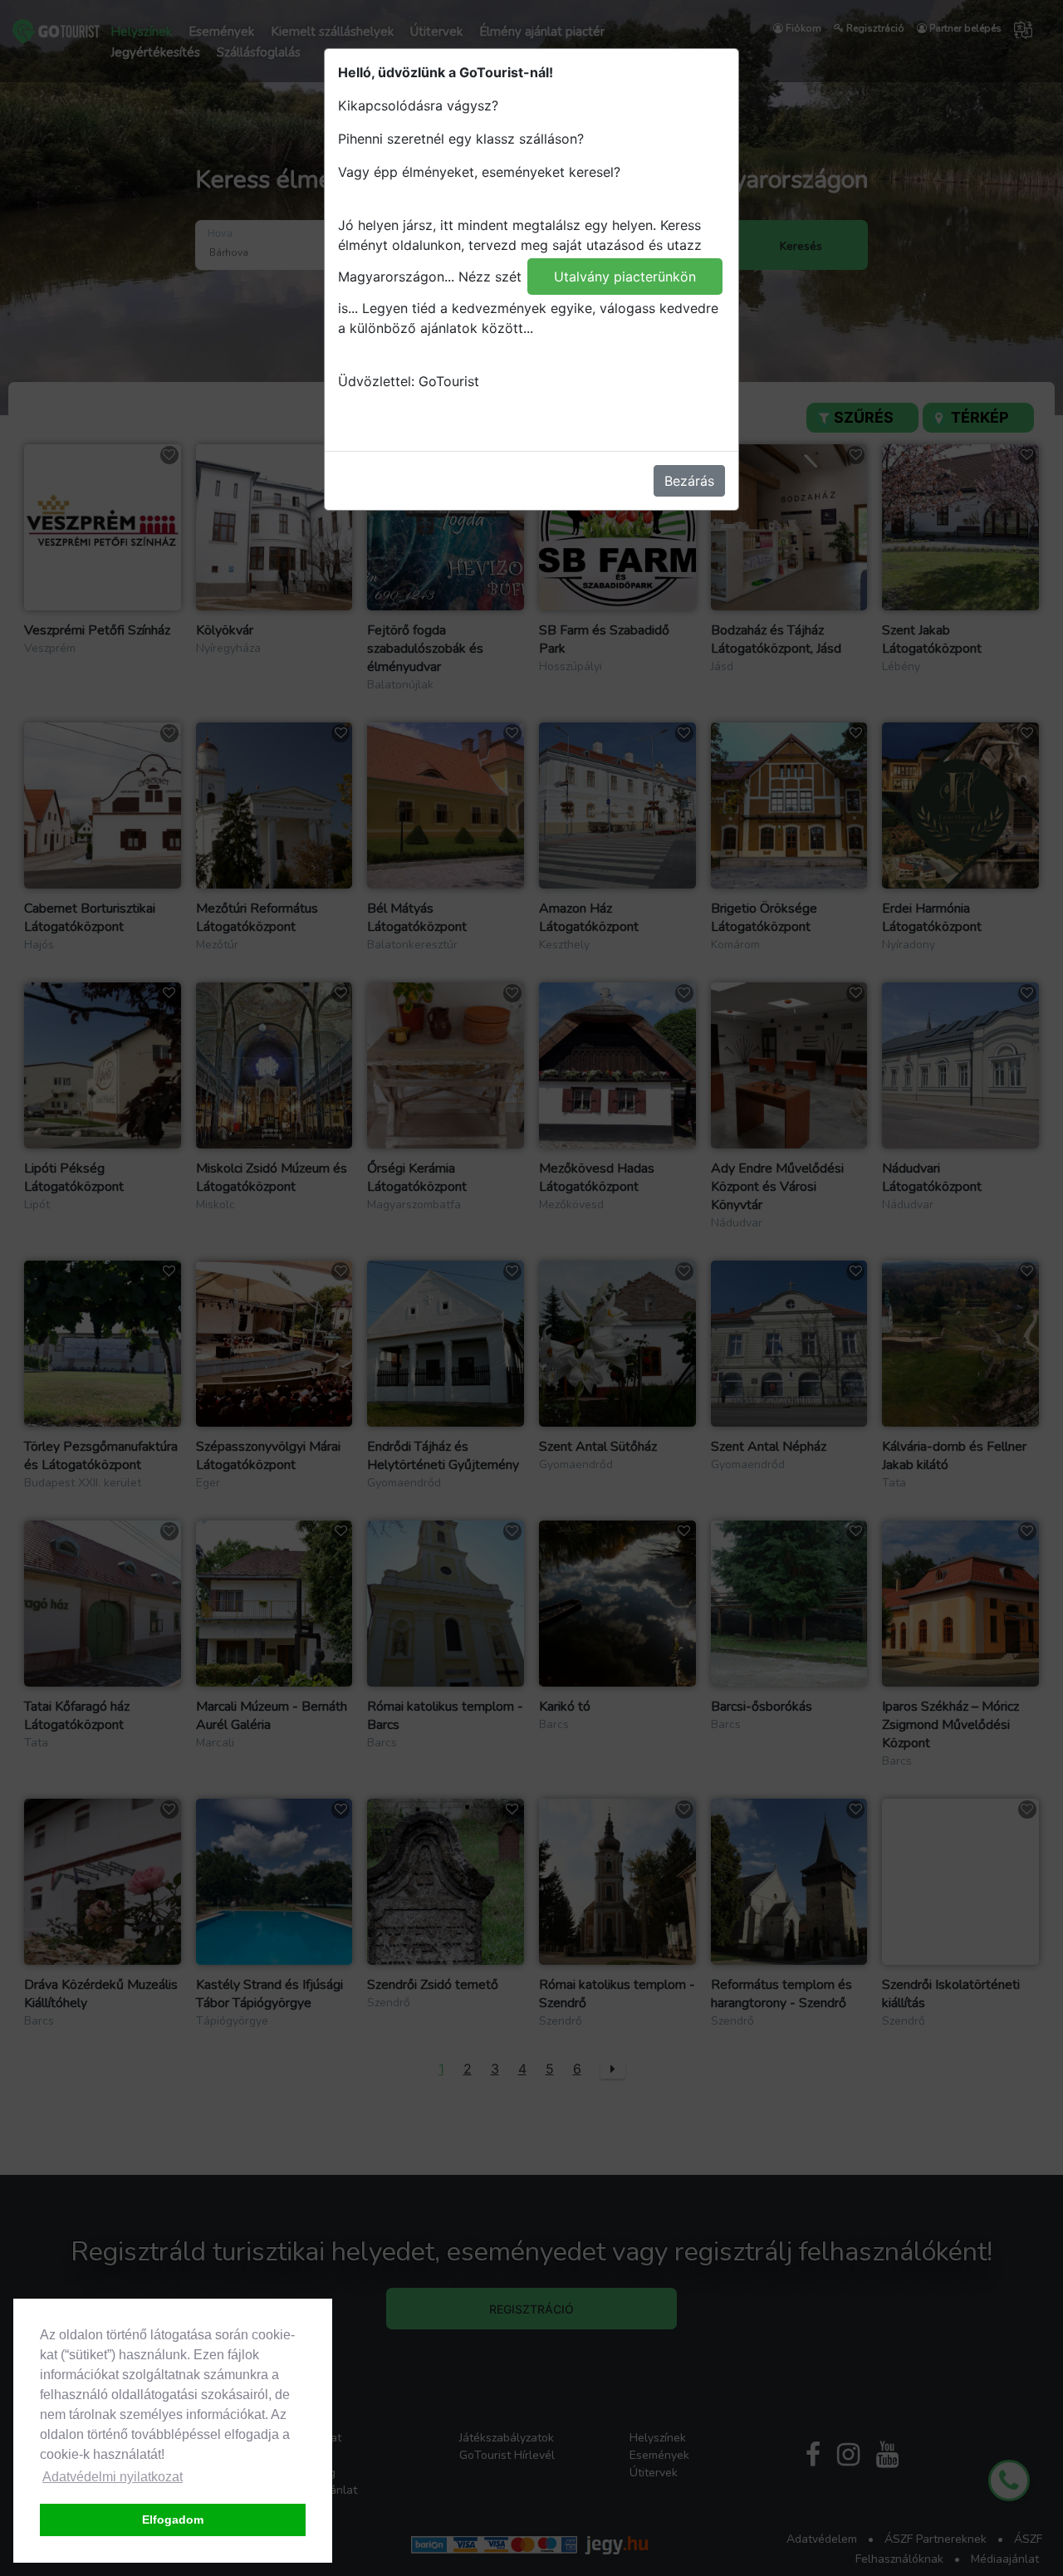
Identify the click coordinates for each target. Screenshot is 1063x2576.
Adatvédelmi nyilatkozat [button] (113, 2477)
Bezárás (689, 481)
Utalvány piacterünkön (625, 277)
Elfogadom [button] (173, 2520)
